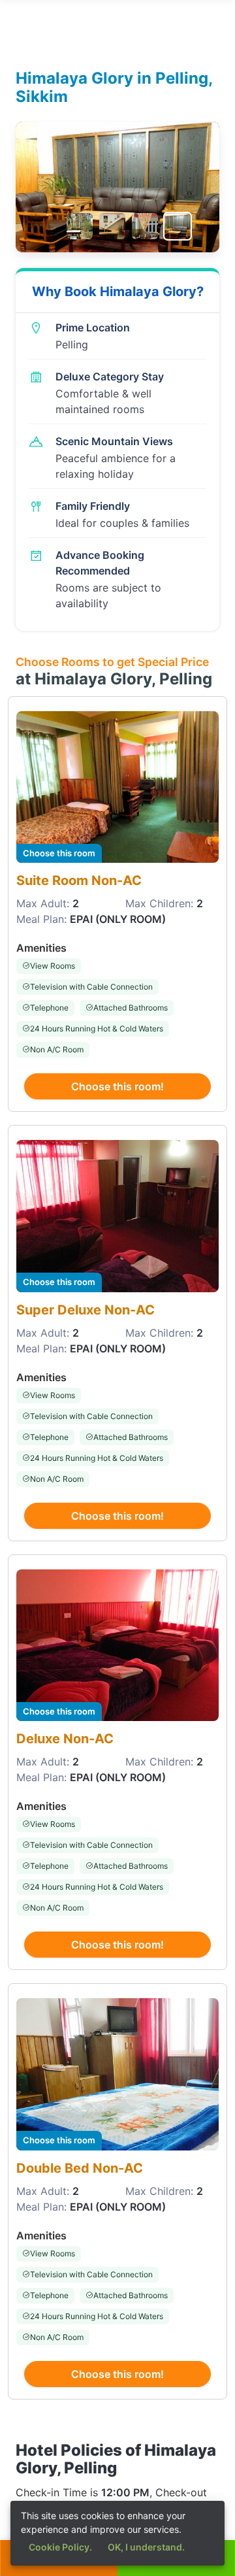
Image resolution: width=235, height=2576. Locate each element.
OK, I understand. (146, 2547)
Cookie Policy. (60, 2547)
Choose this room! (117, 1086)
